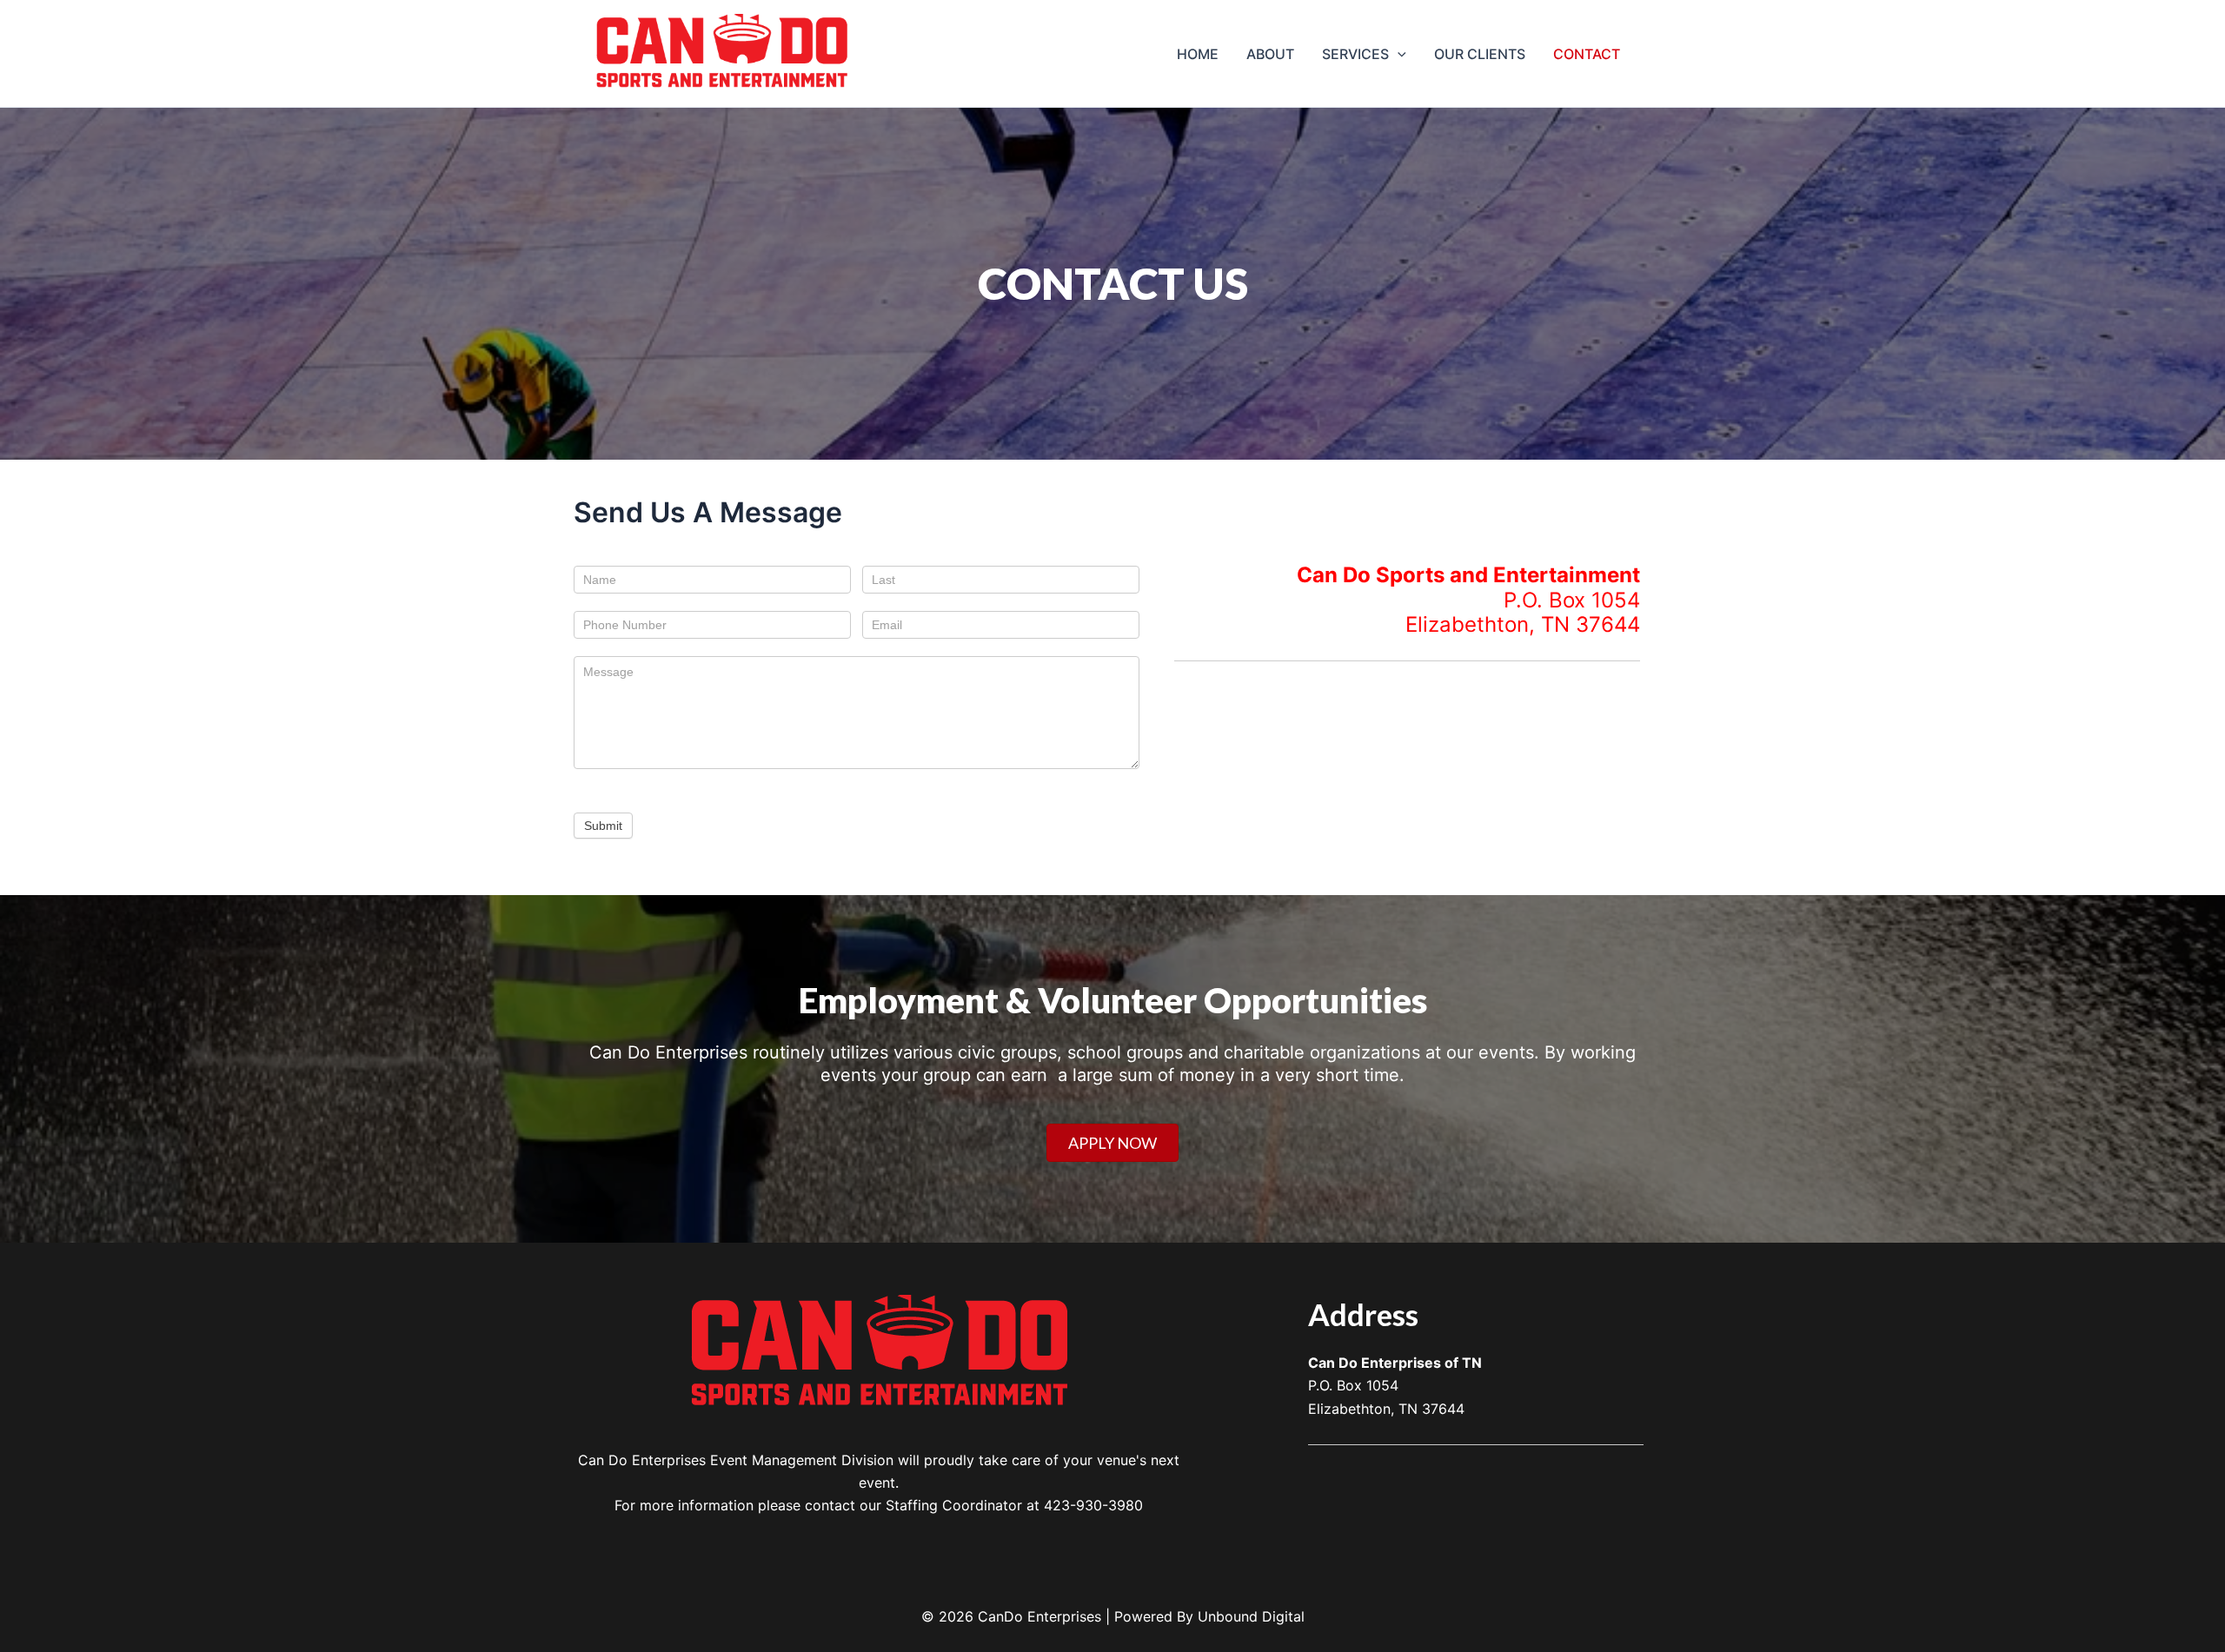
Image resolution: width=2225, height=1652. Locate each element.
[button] (1398, 54)
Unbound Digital (1251, 1616)
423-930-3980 (1093, 1505)
